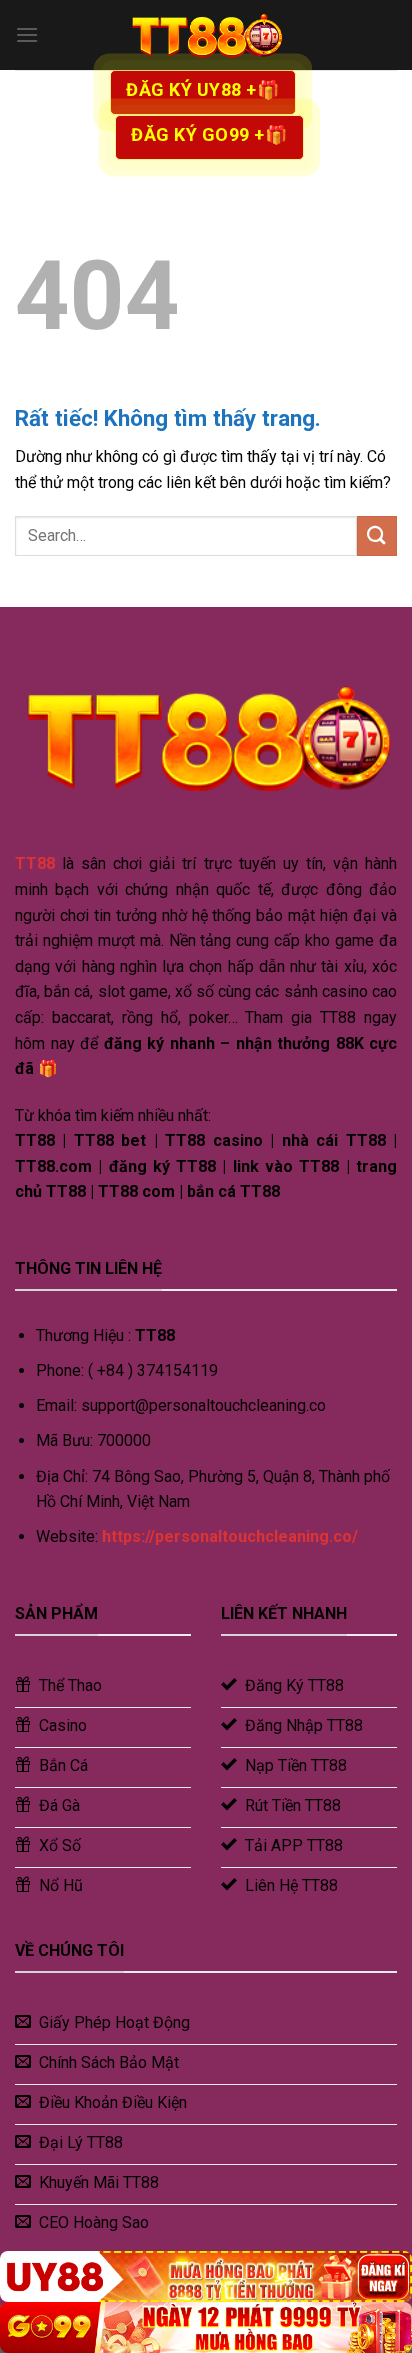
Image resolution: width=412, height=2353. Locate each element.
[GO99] (206, 2327)
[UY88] (206, 2276)
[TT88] (206, 35)
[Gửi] (377, 535)
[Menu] (27, 34)
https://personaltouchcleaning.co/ (230, 1536)
